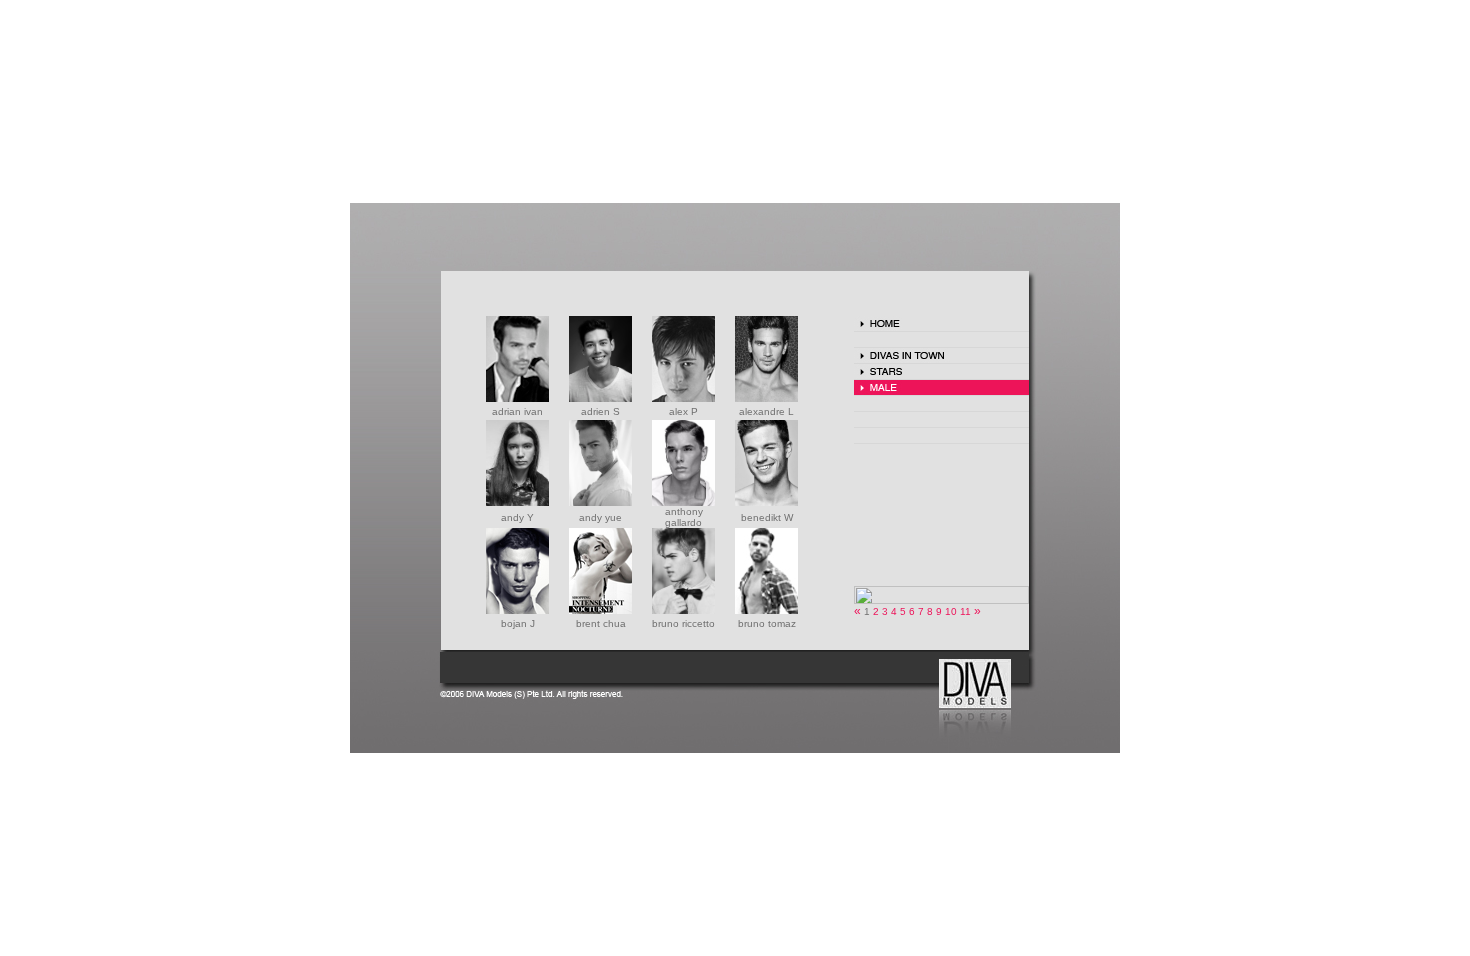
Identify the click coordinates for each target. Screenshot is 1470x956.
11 (967, 611)
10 (952, 611)
